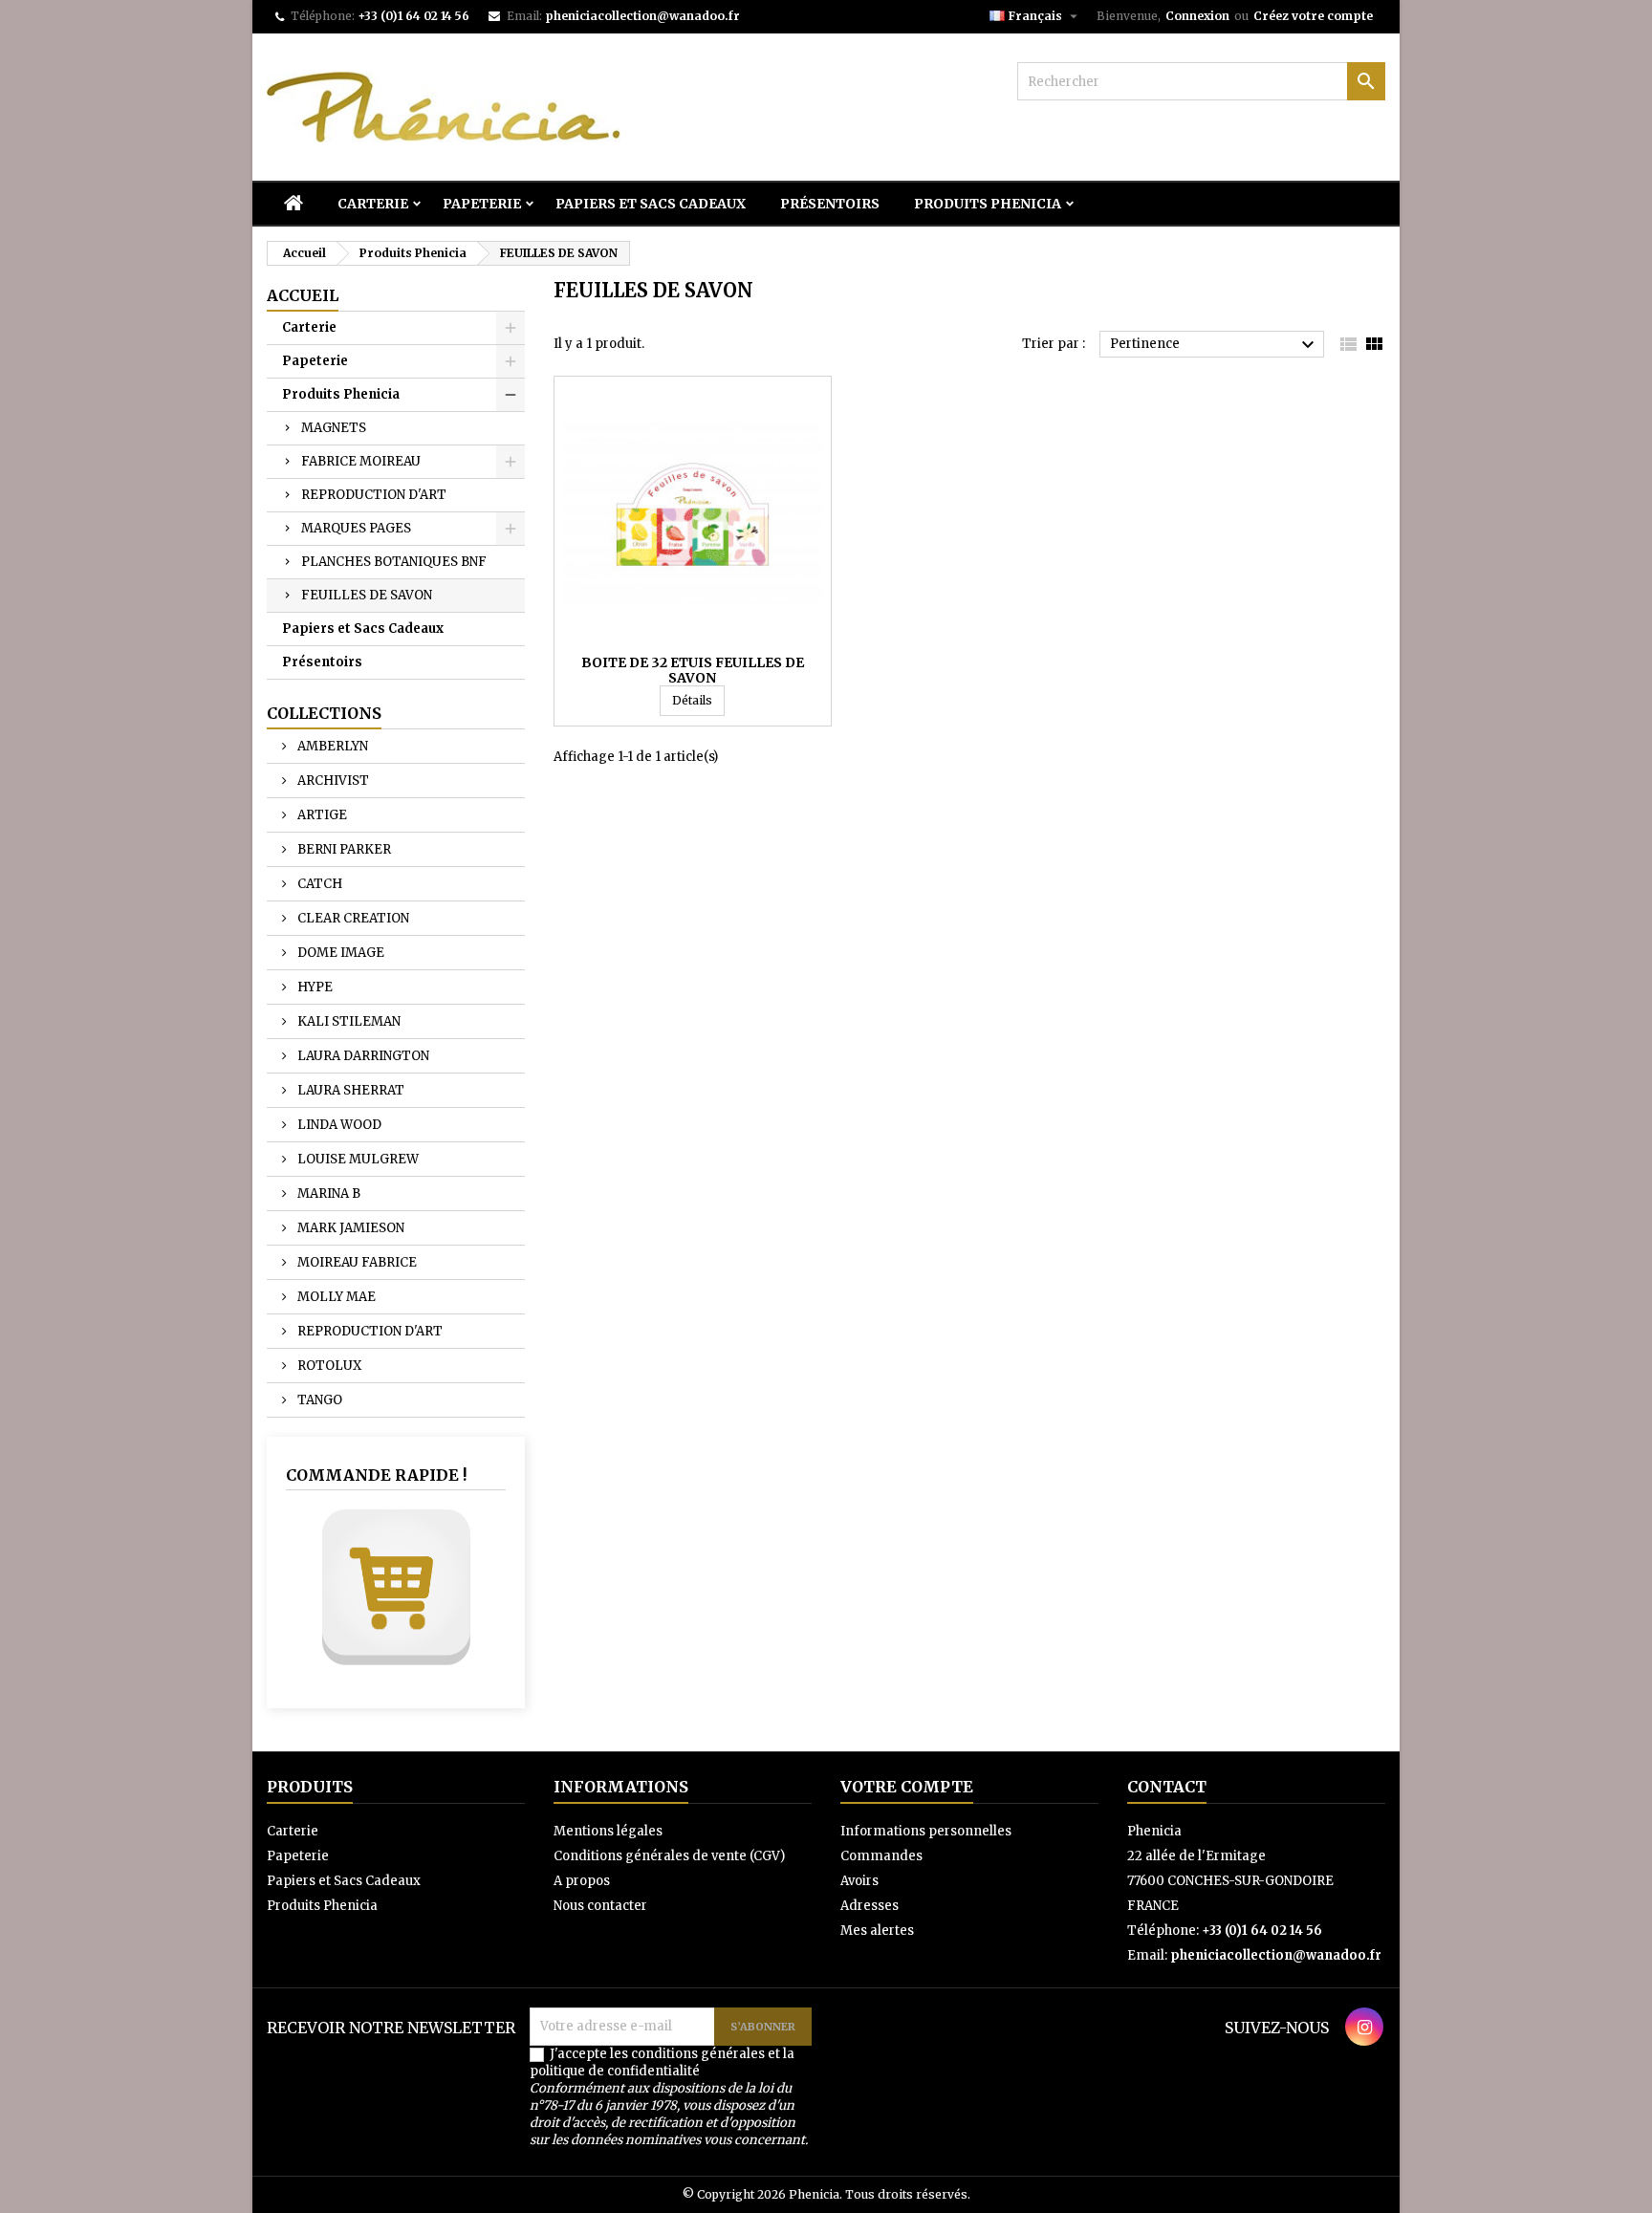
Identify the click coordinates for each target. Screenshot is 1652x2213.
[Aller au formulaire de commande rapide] (396, 1587)
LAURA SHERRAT (349, 1090)
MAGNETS (334, 428)
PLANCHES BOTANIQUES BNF (394, 562)
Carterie (373, 204)
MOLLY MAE (335, 1297)
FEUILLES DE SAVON (367, 595)
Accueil (303, 295)
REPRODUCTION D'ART (374, 495)
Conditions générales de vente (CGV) (669, 1856)
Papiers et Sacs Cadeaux (651, 204)
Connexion (1197, 16)
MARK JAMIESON (349, 1228)
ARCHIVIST (332, 781)
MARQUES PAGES (356, 528)
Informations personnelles (926, 1831)
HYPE (314, 987)
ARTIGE (321, 815)
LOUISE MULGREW (357, 1159)
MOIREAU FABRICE (356, 1262)
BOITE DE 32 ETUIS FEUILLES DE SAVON (693, 670)
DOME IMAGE (339, 953)
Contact (1167, 1787)
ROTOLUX (328, 1366)
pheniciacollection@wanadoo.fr (642, 16)
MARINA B (327, 1193)
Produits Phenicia (988, 204)
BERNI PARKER (343, 849)
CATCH (318, 884)
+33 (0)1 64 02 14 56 (413, 16)
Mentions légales (608, 1831)
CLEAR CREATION (352, 918)
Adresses (869, 1906)
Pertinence (1215, 345)
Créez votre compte (1313, 16)
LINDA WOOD (338, 1125)
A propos (582, 1881)
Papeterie (482, 204)
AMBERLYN (331, 746)
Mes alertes (877, 1931)
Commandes (881, 1856)
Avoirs (859, 1881)
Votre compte (907, 1787)
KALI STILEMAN (348, 1021)
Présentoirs (830, 204)
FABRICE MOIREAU (361, 461)
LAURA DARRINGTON (362, 1056)
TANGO (318, 1400)
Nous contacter (600, 1906)
